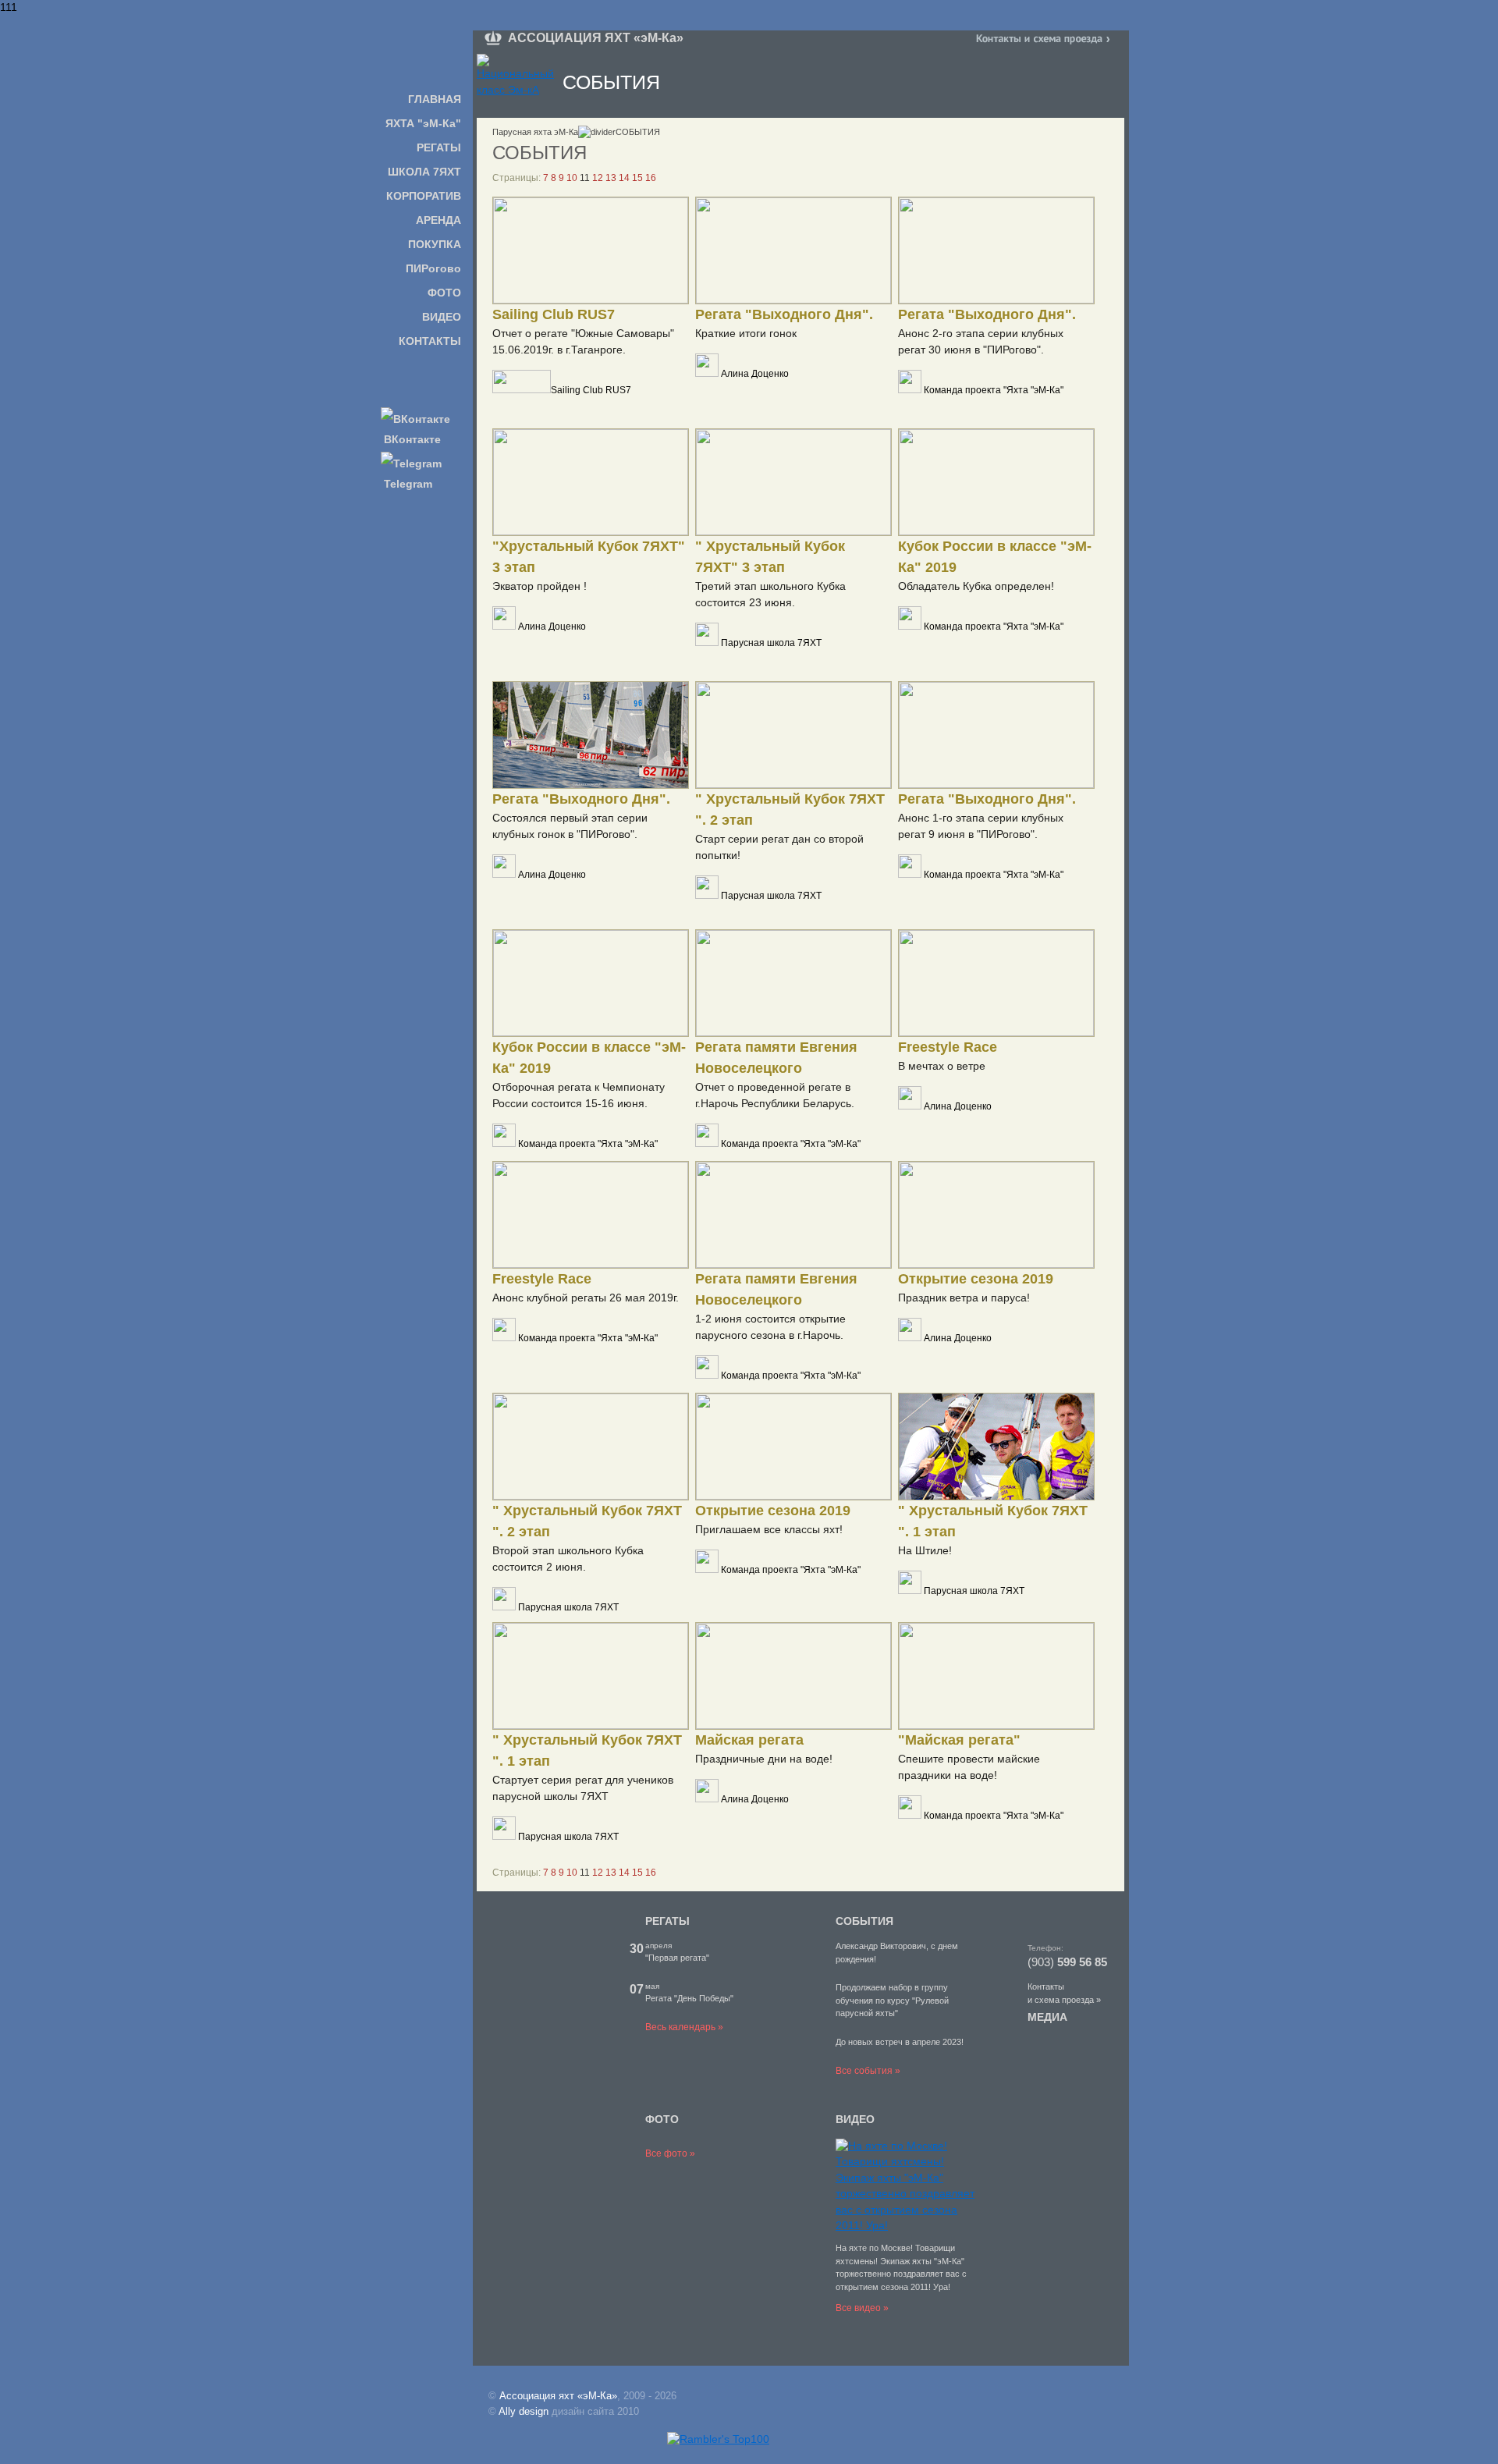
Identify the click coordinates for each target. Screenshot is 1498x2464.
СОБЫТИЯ (864, 1921)
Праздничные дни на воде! (764, 1759)
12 (598, 178)
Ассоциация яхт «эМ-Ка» (558, 2396)
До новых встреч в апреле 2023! (900, 2042)
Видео (855, 2119)
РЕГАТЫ (439, 147)
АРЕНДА (438, 220)
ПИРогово (433, 268)
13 (611, 178)
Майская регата (749, 1740)
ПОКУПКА (435, 244)
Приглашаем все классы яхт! (769, 1529)
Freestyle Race (948, 1047)
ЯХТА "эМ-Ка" (423, 123)
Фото (662, 2119)
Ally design (524, 2411)
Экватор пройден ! (540, 586)
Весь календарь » (684, 2027)
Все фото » (670, 2153)
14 (624, 178)
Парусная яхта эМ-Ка (535, 132)
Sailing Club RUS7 (554, 314)
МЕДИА (1047, 2017)
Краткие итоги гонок (746, 333)
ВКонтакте (411, 439)
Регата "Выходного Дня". (784, 314)
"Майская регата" (959, 1740)
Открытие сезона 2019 (976, 1279)
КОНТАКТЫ (430, 341)
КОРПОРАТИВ (424, 196)
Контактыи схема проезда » (1064, 1993)
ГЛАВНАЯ (435, 99)
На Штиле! (925, 1550)
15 (637, 178)
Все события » (868, 2071)
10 (572, 178)
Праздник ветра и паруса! (964, 1298)
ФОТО (444, 293)
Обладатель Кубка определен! (976, 586)
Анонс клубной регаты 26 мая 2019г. (586, 1298)
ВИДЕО (442, 317)
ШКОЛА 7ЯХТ (424, 172)
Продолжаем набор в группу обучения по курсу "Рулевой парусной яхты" (892, 2000)
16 (651, 178)
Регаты (667, 1921)
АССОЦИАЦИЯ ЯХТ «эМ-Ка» (596, 38)
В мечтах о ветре (942, 1066)
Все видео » (862, 2308)
